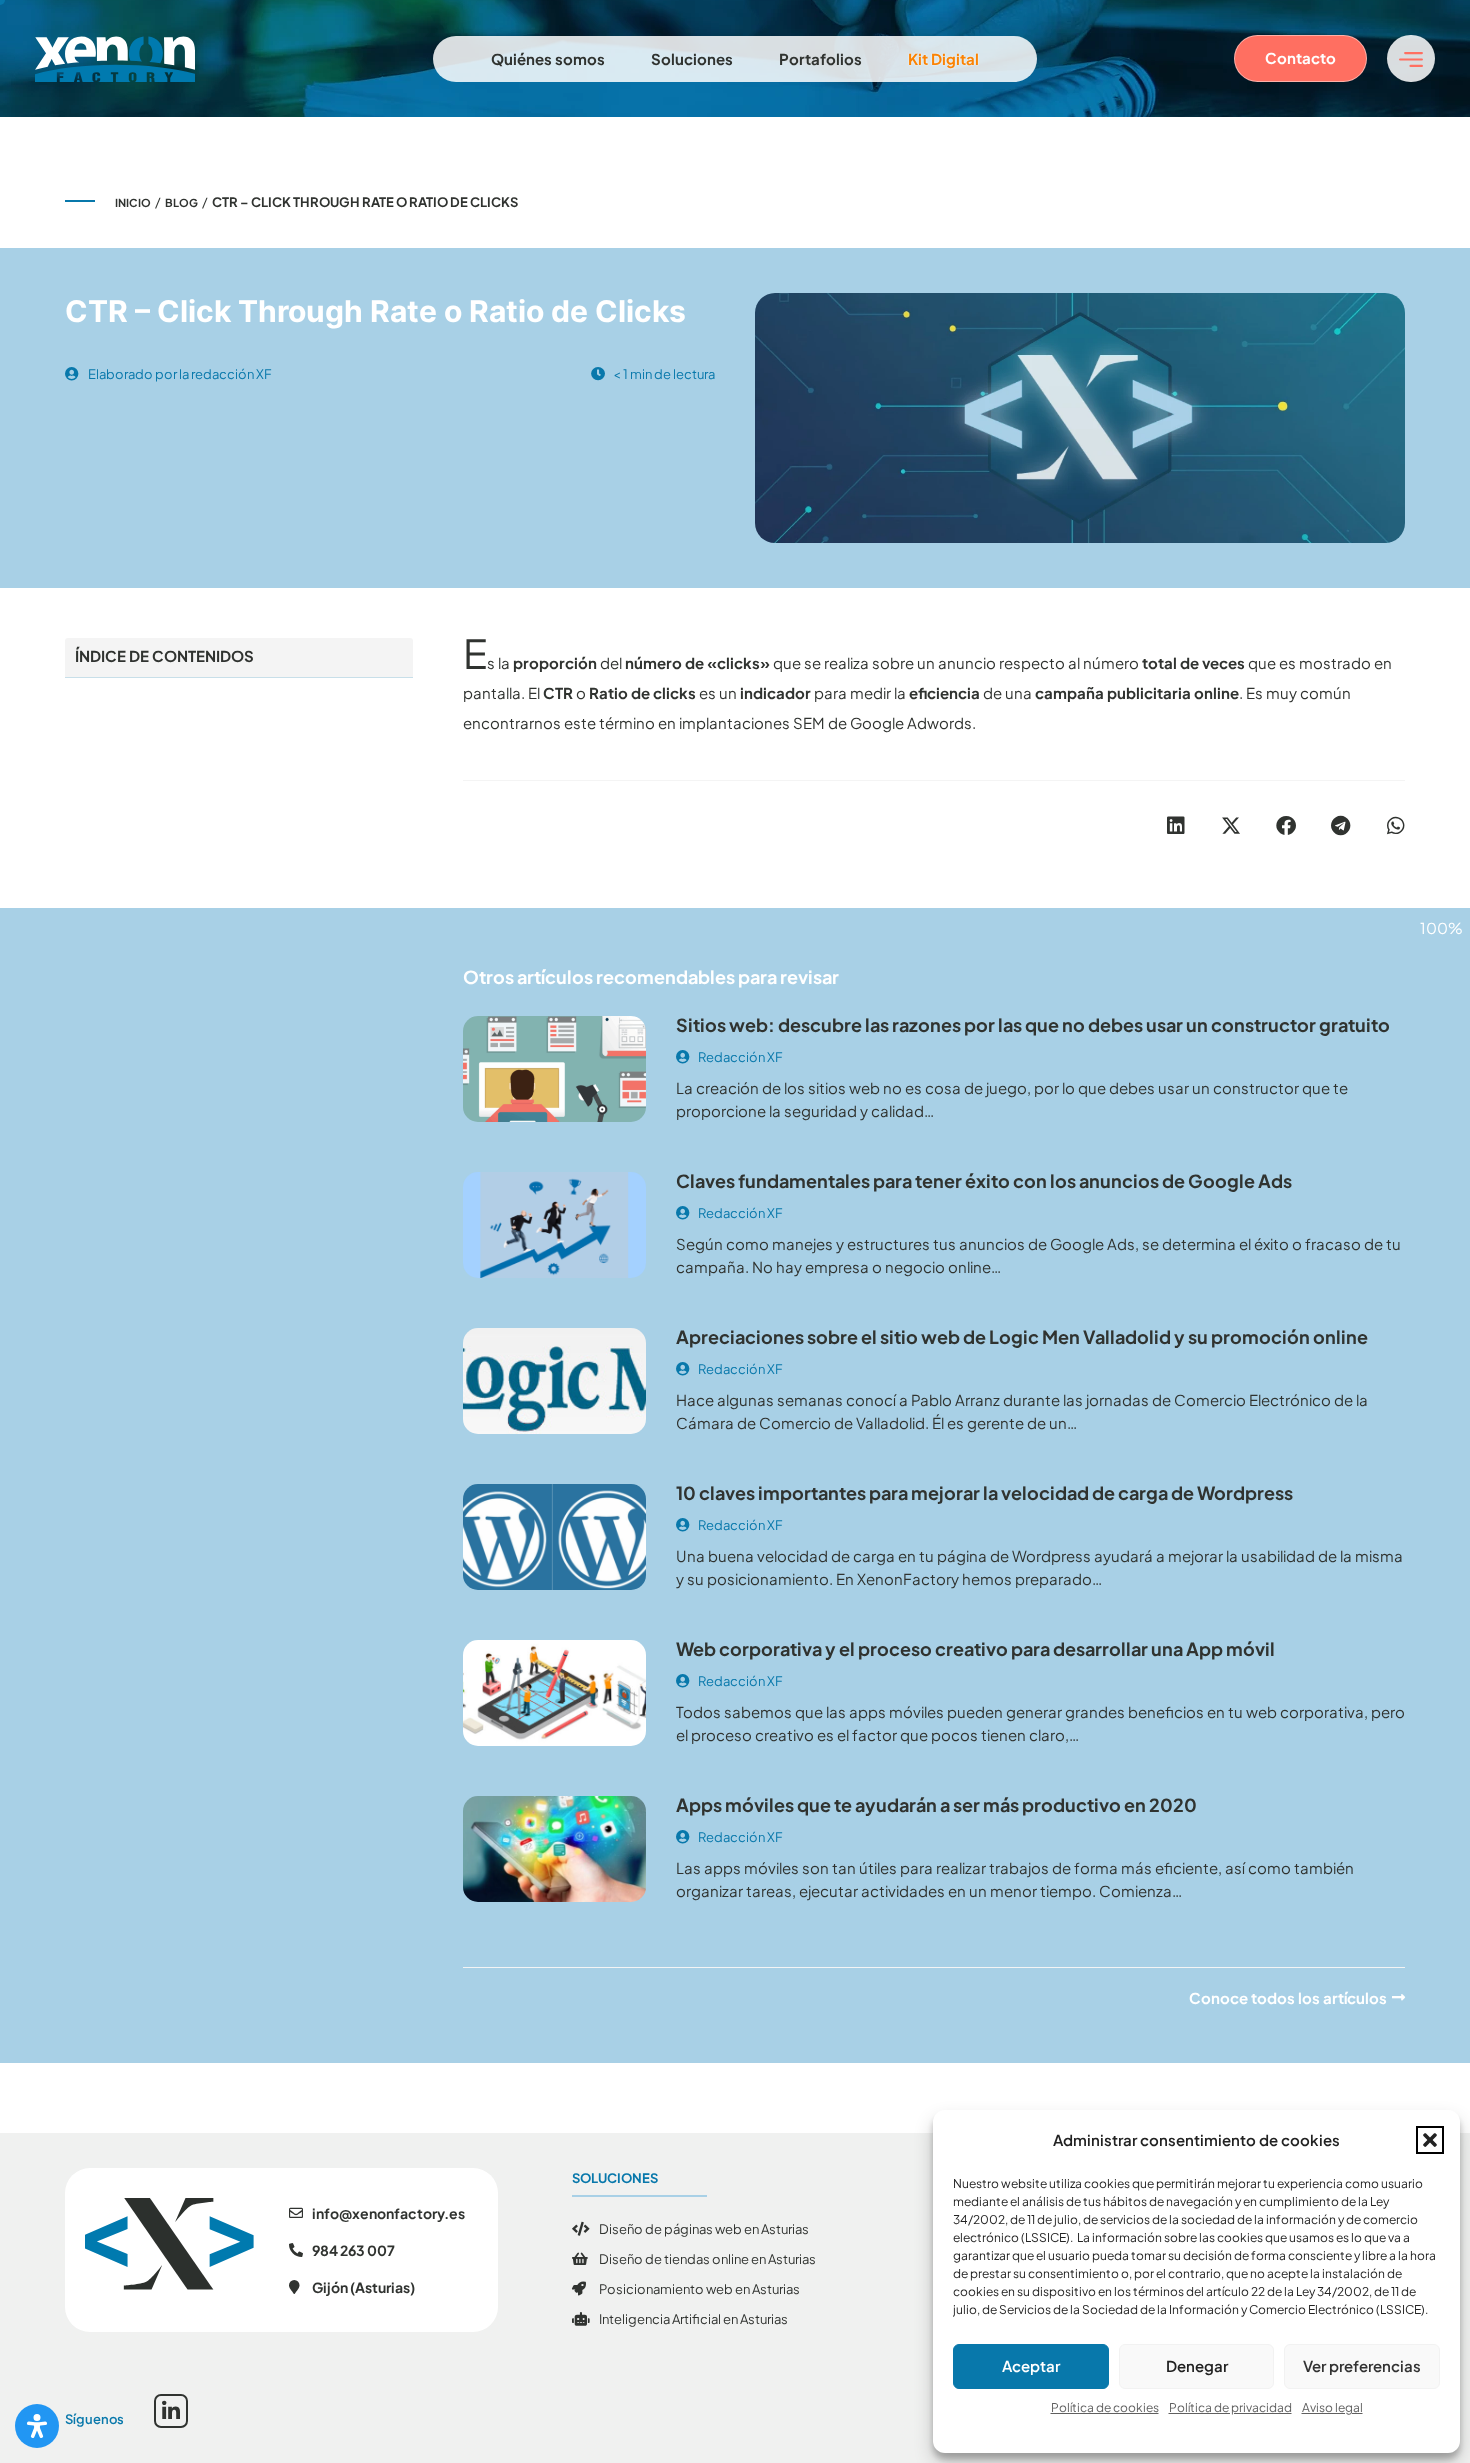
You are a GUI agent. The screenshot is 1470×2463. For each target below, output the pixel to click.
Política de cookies (1105, 2407)
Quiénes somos (548, 58)
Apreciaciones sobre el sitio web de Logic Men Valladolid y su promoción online (1022, 1336)
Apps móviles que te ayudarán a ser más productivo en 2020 (936, 1804)
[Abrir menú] (1411, 58)
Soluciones (692, 58)
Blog (181, 202)
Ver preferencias (1362, 2365)
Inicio (133, 202)
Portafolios (820, 58)
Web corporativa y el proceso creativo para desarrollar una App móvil (975, 1648)
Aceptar (1031, 2365)
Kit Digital (943, 58)
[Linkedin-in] (171, 2411)
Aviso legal (1332, 2407)
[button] (1430, 2140)
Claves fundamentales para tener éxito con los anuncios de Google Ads (984, 1180)
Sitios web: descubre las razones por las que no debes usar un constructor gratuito (1033, 1024)
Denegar (1197, 2365)
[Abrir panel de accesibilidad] (37, 2426)
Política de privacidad (1230, 2407)
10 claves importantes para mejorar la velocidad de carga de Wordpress (984, 1492)
